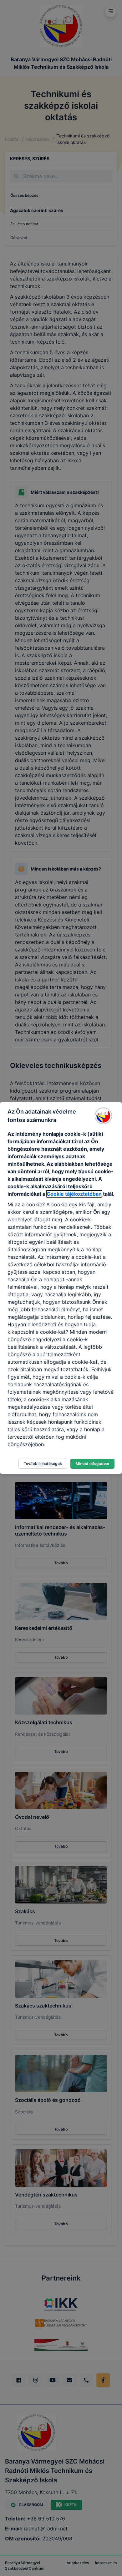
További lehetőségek (43, 1464)
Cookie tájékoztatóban (74, 1194)
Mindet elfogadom (92, 1464)
